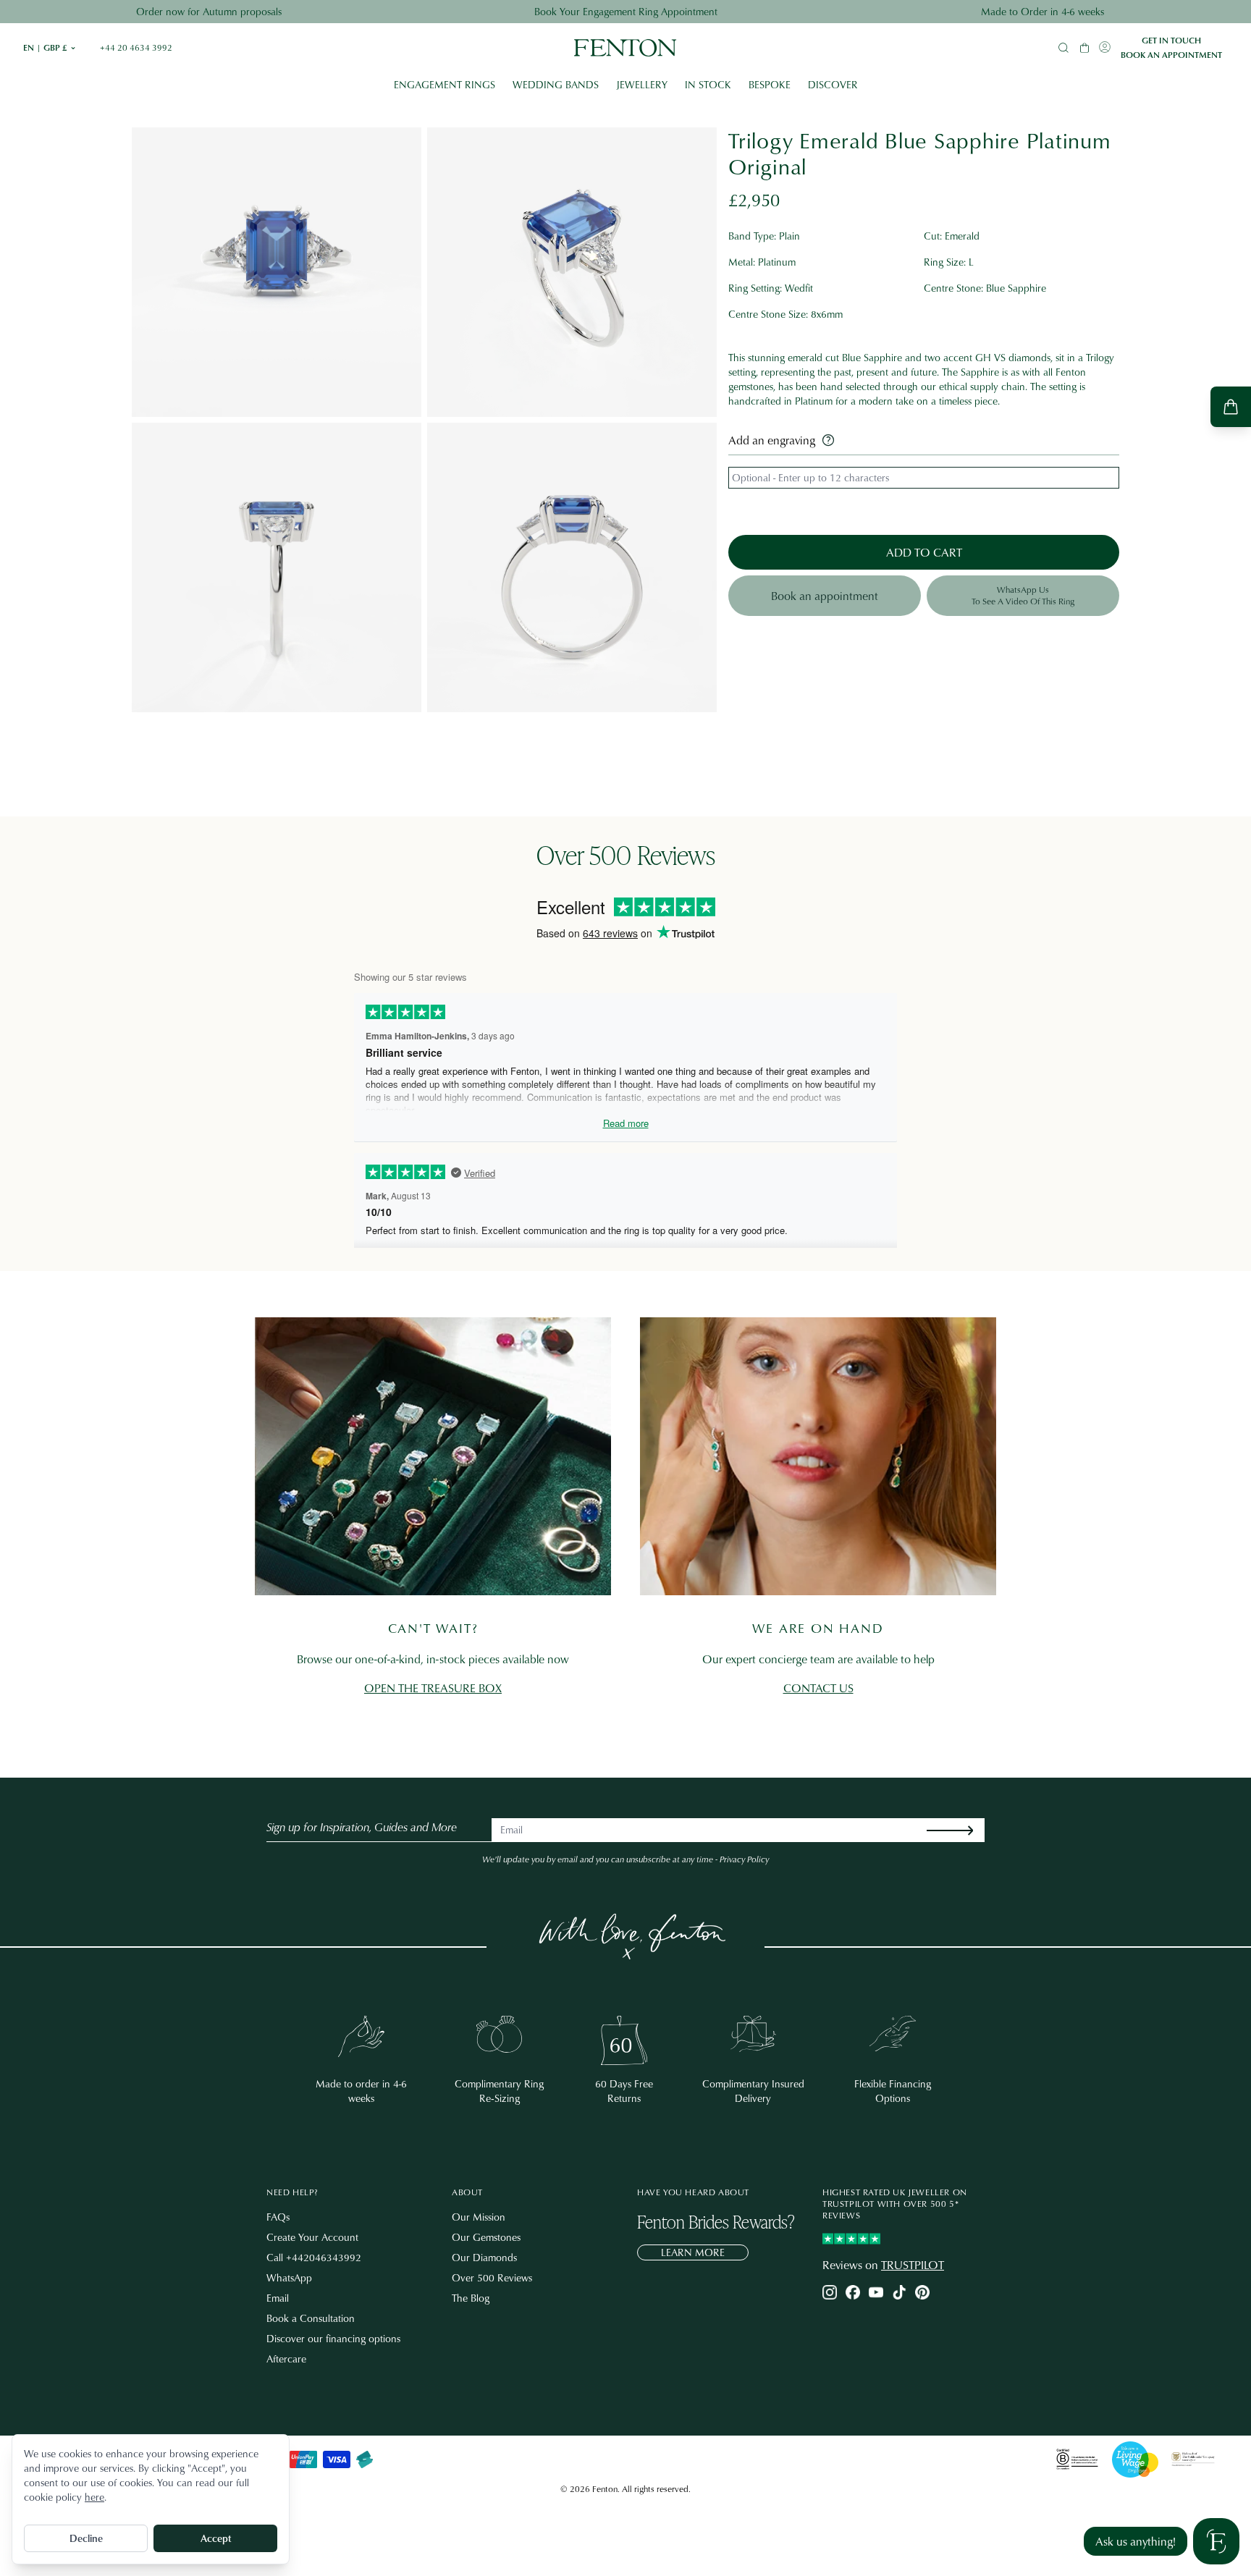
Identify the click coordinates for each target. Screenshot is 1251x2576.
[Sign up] (961, 1830)
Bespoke (770, 84)
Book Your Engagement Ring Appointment (626, 11)
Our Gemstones (486, 2237)
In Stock (708, 84)
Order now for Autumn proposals (209, 11)
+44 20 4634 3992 (136, 48)
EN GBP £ (50, 48)
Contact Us (818, 1688)
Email (278, 2298)
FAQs (278, 2217)
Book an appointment (1171, 55)
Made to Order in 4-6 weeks (1042, 11)
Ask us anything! (1136, 2541)
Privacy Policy (744, 1859)
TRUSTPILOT (913, 2265)
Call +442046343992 (314, 2257)
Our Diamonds (484, 2257)
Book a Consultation (311, 2318)
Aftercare (286, 2358)
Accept (216, 2538)
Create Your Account (312, 2237)
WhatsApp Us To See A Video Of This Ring (1023, 595)
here (94, 2497)
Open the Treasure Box (433, 1688)
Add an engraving (772, 440)
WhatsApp (289, 2277)
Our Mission (479, 2217)
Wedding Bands (556, 84)
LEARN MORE (693, 2252)
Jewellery (642, 84)
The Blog (471, 2298)
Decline (86, 2538)
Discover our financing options (333, 2338)
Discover (833, 84)
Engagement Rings (445, 84)
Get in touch (1171, 41)
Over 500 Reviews (492, 2277)
